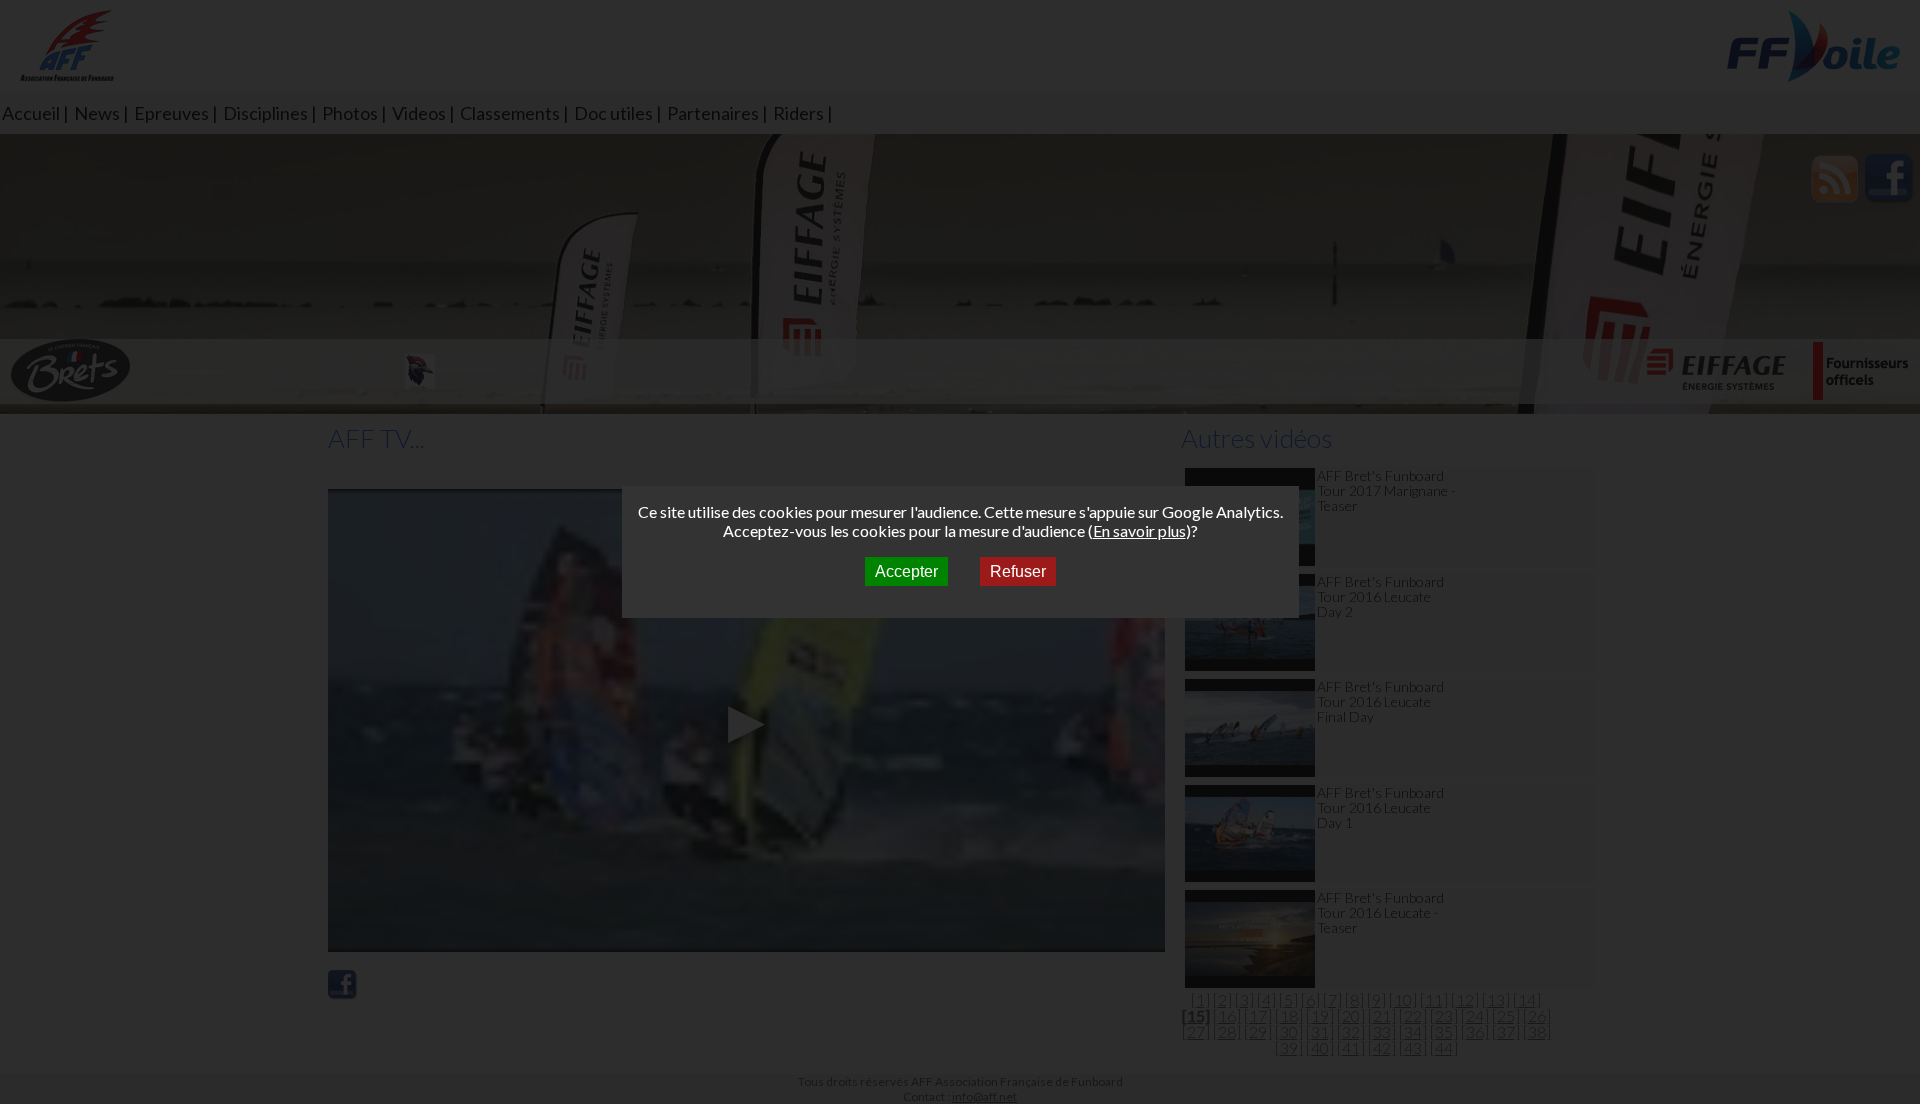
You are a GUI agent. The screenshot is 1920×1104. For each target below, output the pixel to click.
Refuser (1018, 571)
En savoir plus (1139, 530)
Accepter (906, 571)
